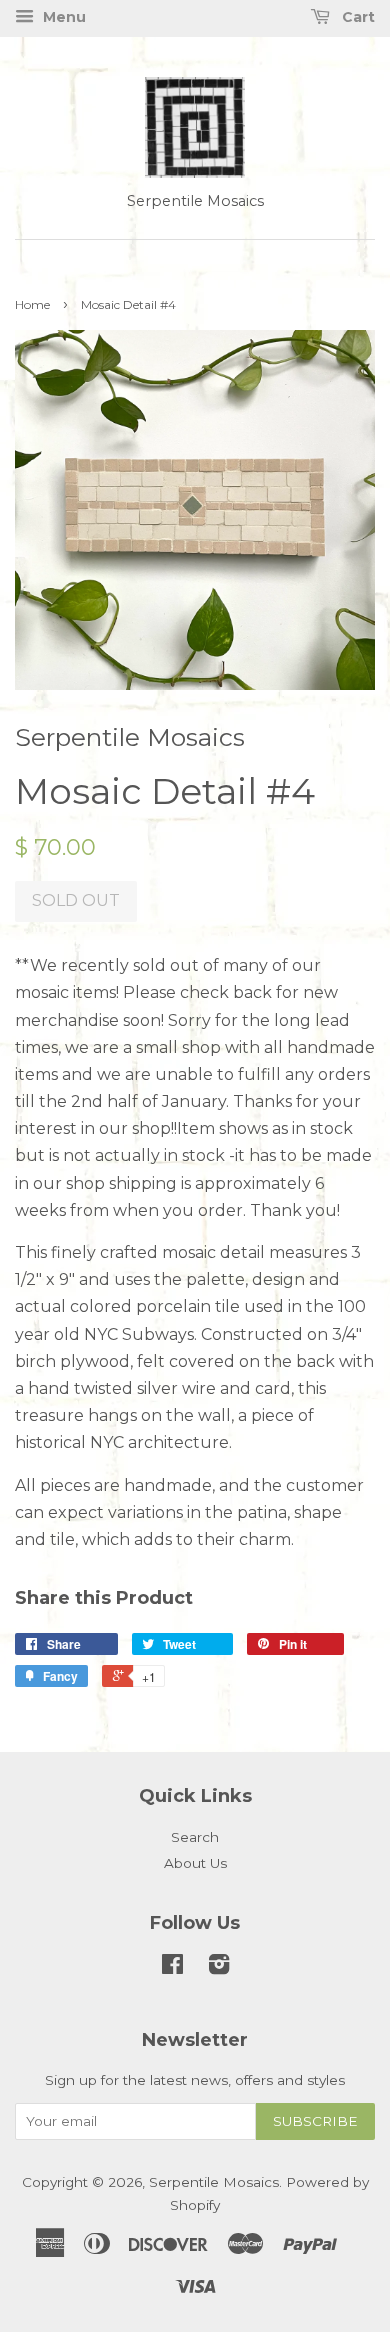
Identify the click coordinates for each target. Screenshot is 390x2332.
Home (32, 304)
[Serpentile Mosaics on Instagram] (219, 1968)
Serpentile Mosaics (214, 2182)
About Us (195, 1863)
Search (195, 1837)
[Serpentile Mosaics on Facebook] (172, 1968)
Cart (356, 17)
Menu (62, 17)
